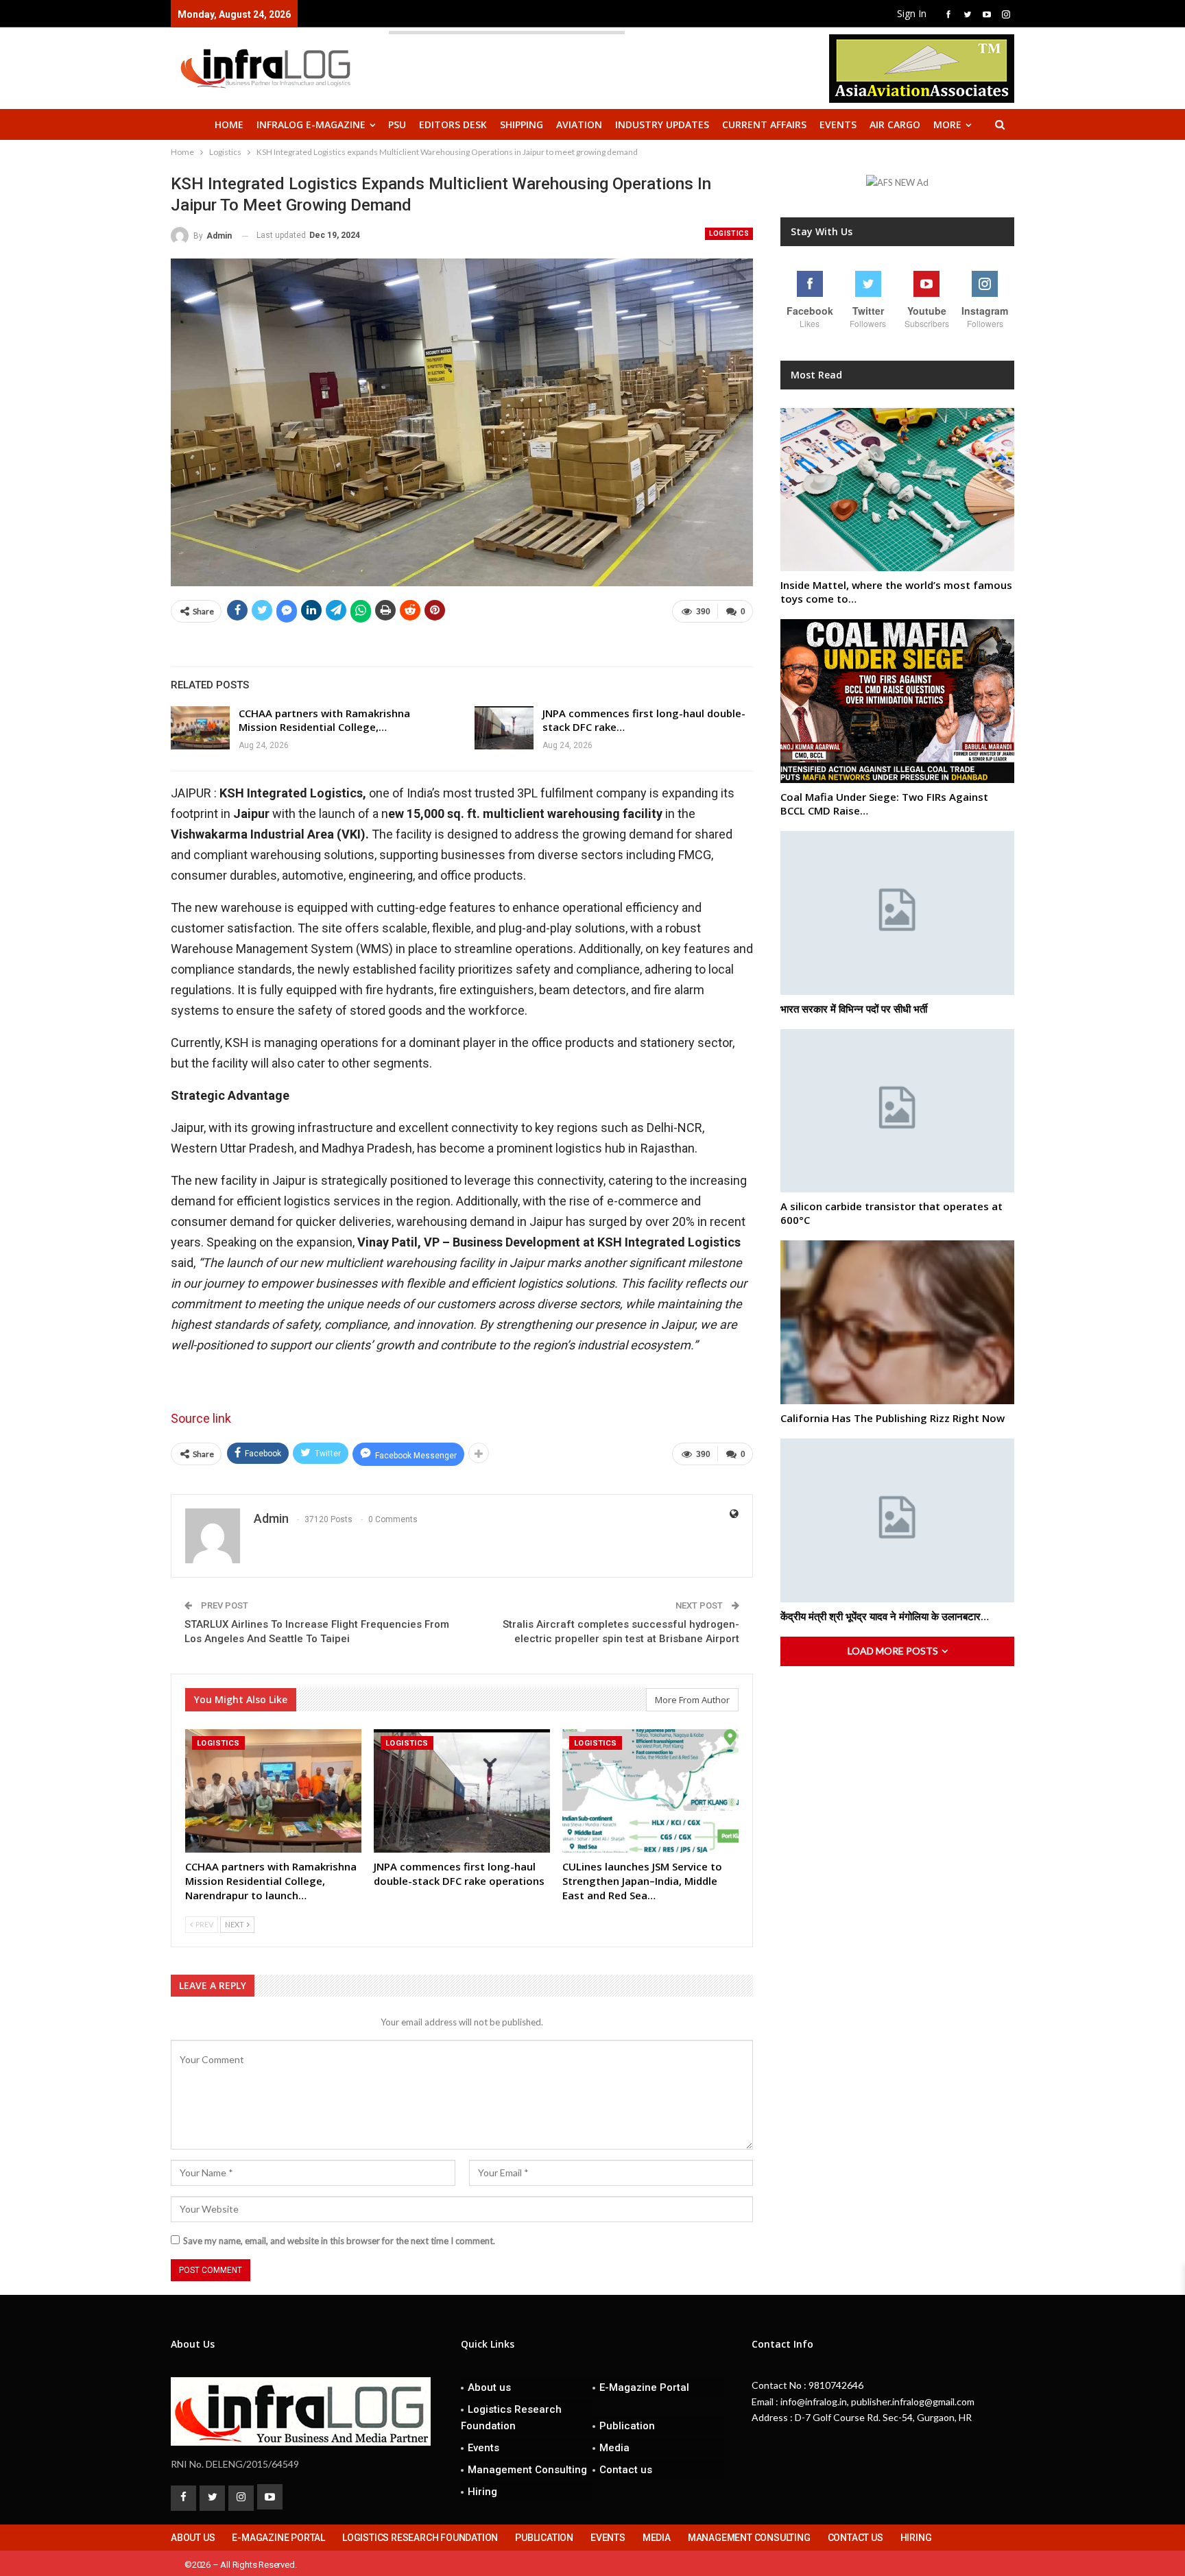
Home (229, 124)
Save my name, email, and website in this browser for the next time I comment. (339, 2241)
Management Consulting (527, 2470)
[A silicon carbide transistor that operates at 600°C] (897, 1111)
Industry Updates (662, 124)
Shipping (522, 124)
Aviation (579, 124)
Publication (627, 2426)
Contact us (626, 2470)
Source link (201, 1418)
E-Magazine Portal (644, 2387)
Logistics (729, 233)
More (947, 124)
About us (489, 2387)
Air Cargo (895, 124)
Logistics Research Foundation (511, 2418)
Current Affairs (764, 124)
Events (838, 124)
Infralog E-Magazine (311, 124)
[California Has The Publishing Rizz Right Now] (897, 1322)
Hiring (482, 2492)
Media (614, 2448)
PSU (397, 124)
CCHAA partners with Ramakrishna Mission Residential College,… (324, 720)
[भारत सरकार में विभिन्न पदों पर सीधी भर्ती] (897, 913)
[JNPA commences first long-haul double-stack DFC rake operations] (504, 728)
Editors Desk (453, 124)
